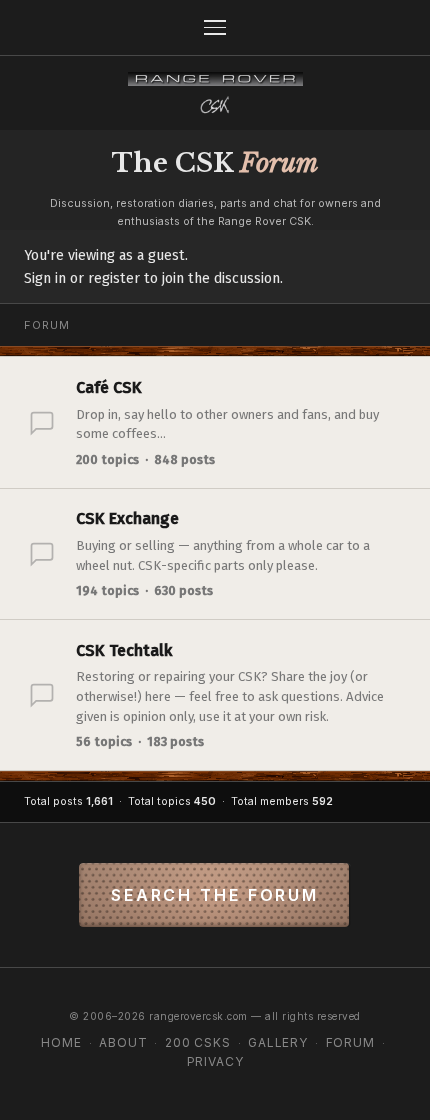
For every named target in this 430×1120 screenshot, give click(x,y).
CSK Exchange (127, 518)
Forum (350, 1042)
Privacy (215, 1061)
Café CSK (109, 387)
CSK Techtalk (124, 650)
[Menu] (215, 27)
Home (61, 1042)
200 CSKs (198, 1042)
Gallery (278, 1042)
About (123, 1042)
